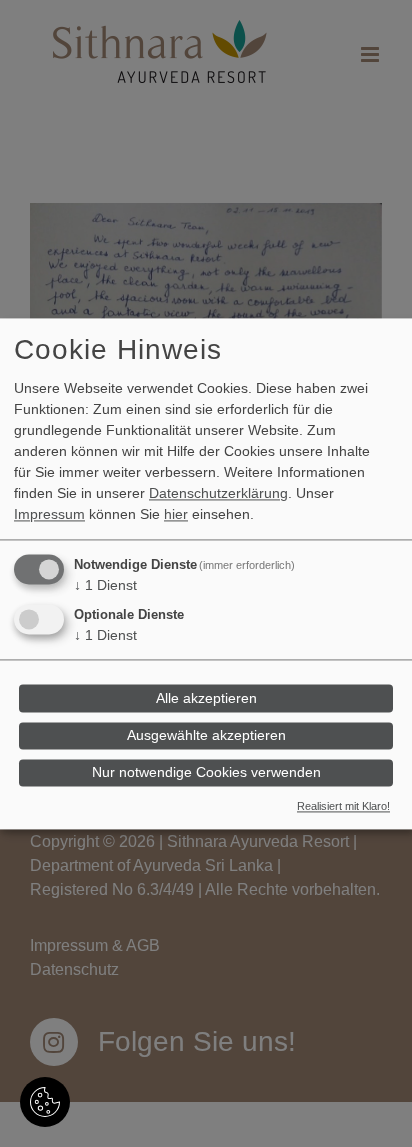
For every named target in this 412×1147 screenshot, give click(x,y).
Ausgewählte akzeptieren (206, 736)
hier (176, 514)
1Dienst (105, 585)
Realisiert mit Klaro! (343, 806)
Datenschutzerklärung (218, 493)
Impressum (49, 514)
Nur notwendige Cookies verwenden (206, 773)
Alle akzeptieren (206, 698)
